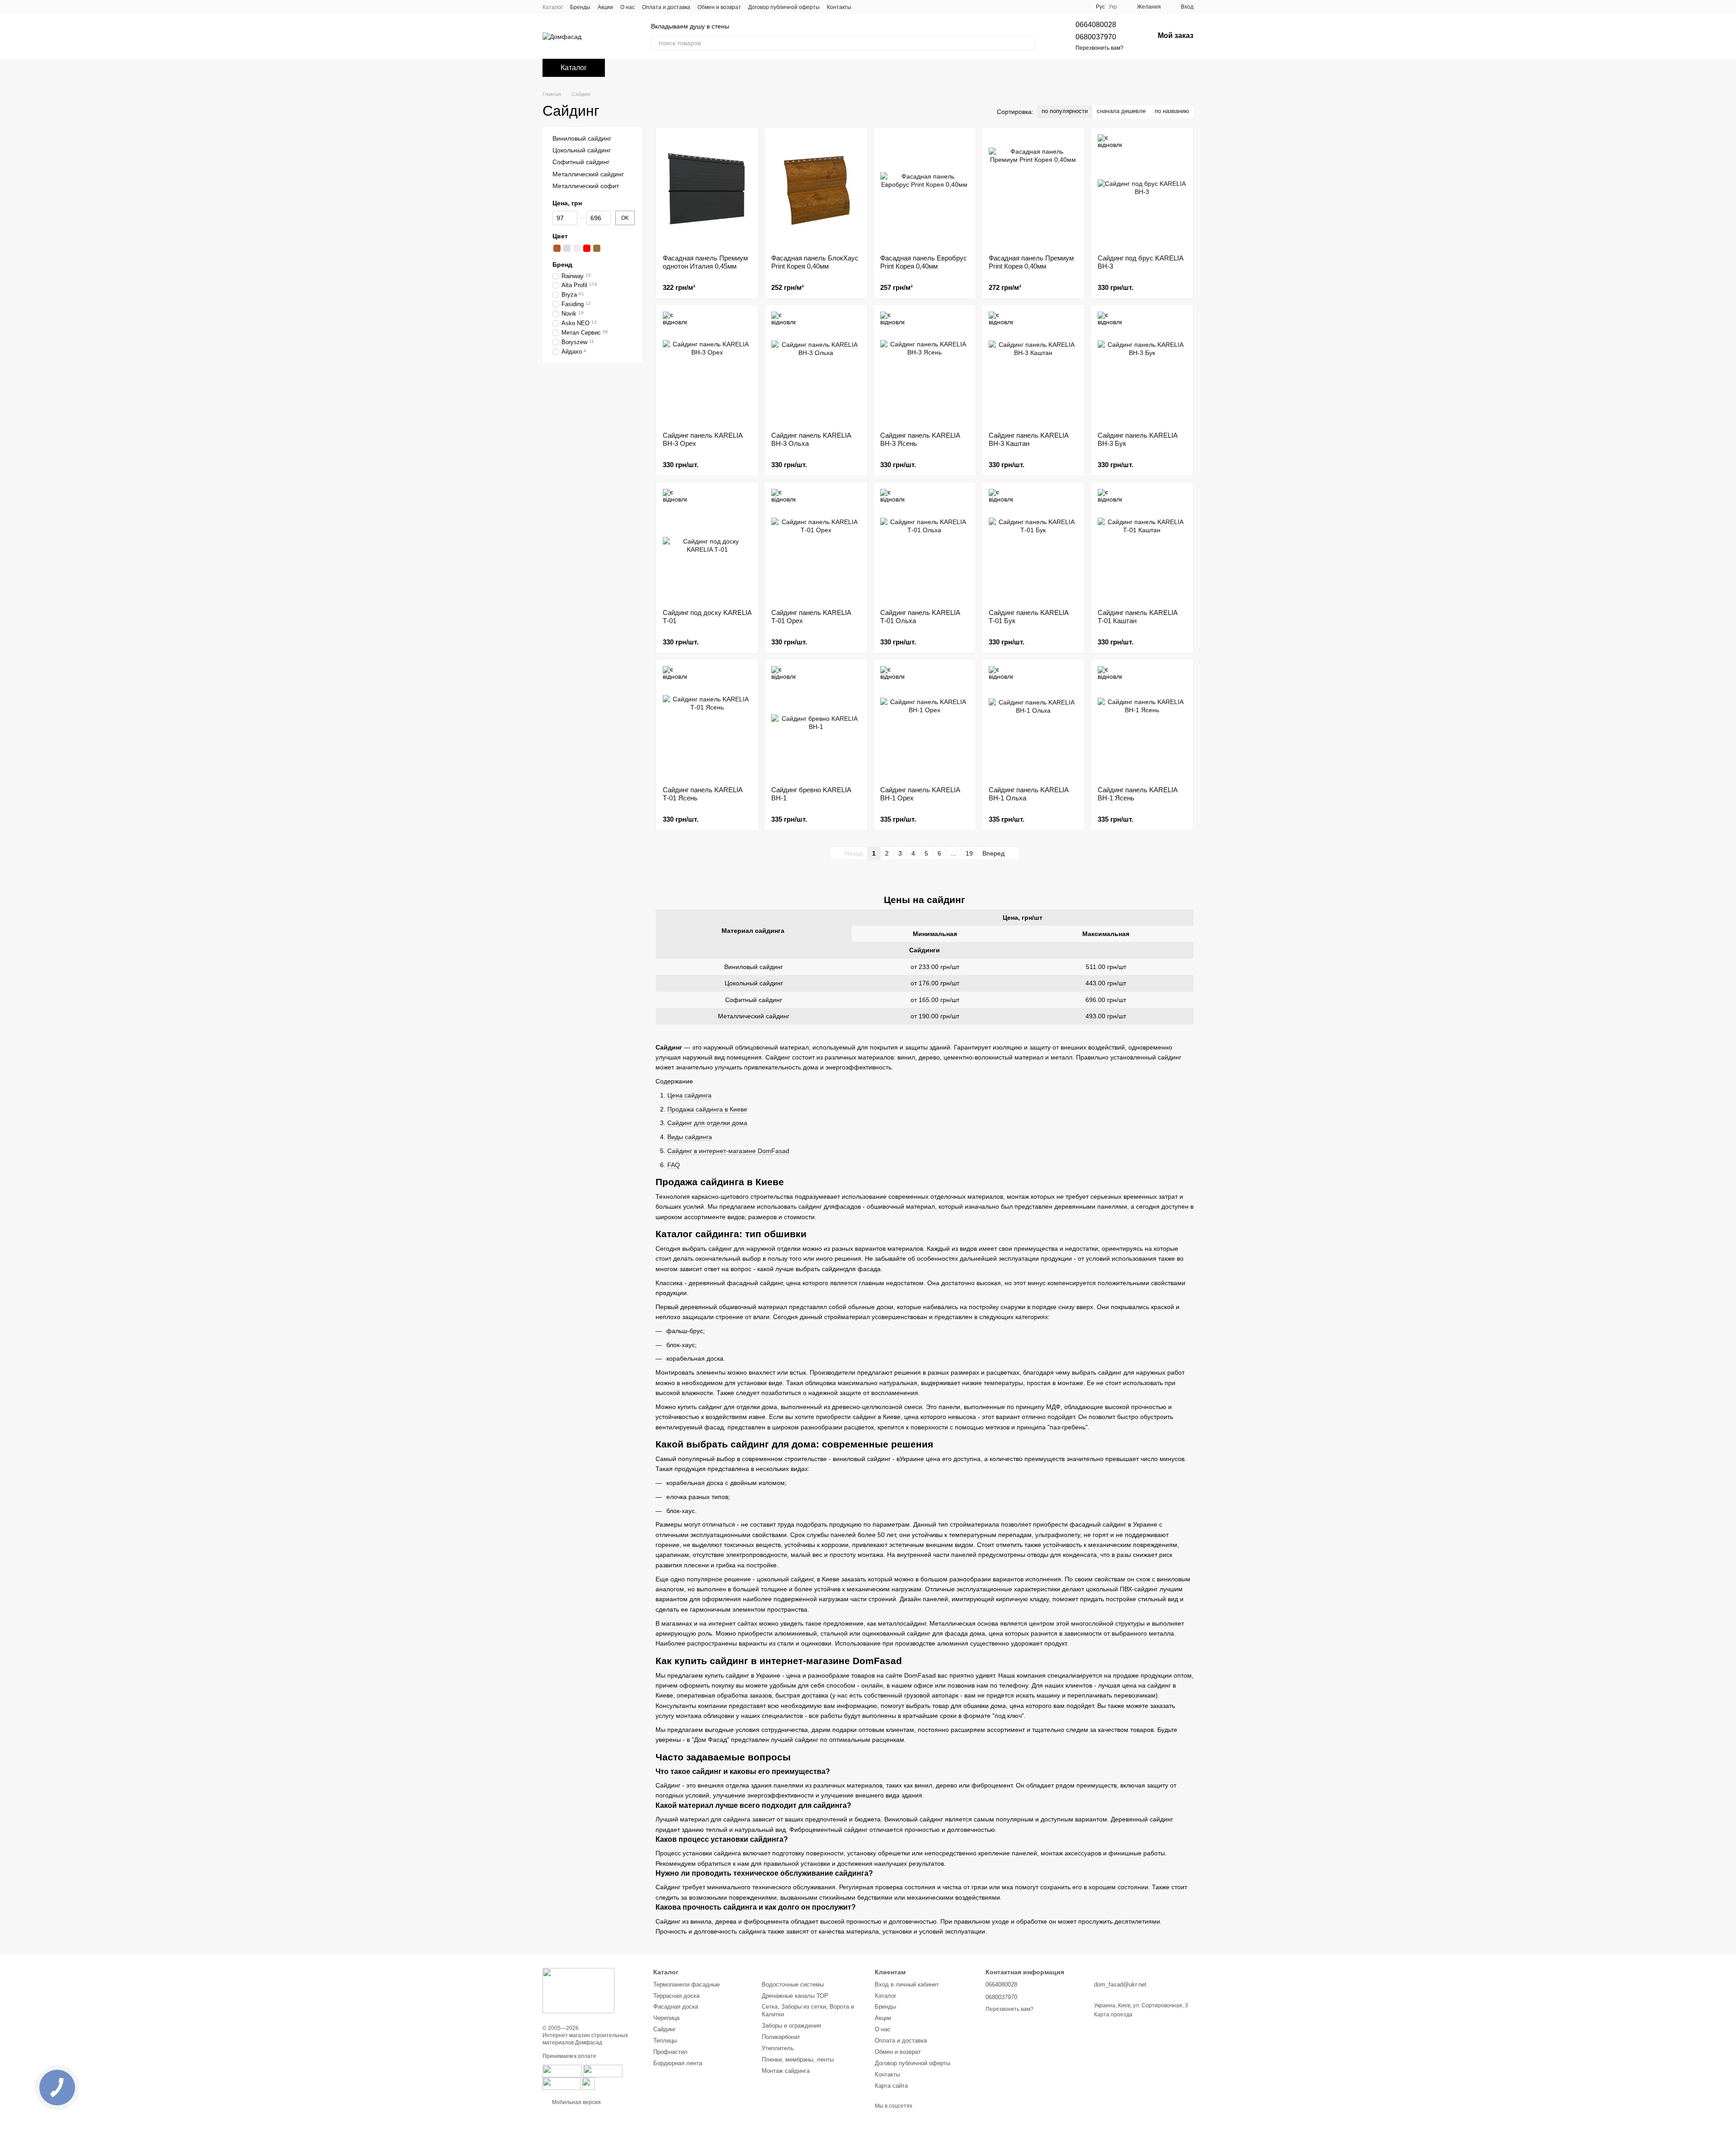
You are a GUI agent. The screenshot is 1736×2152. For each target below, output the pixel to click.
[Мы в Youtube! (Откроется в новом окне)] (875, 7)
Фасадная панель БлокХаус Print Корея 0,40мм (815, 262)
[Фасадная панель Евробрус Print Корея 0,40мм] (925, 191)
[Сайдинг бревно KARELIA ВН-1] (816, 723)
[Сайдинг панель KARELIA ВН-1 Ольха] (1033, 723)
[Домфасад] (578, 1991)
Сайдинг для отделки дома (707, 1123)
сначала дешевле (1121, 111)
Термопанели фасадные (686, 1984)
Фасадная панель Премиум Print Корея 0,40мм (1031, 262)
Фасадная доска (676, 2007)
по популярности (1065, 111)
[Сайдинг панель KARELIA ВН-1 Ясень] (1142, 723)
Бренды (580, 7)
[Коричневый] (557, 248)
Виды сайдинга (690, 1137)
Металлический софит (586, 186)
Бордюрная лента (678, 2063)
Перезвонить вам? (1099, 48)
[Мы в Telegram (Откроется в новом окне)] (907, 7)
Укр (1113, 7)
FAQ (674, 1165)
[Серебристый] (567, 248)
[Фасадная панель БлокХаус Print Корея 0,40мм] (816, 191)
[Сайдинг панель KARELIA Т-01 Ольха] (925, 545)
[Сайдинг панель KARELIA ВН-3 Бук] (1142, 368)
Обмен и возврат (719, 7)
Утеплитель (778, 2048)
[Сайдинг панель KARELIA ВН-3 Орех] (707, 368)
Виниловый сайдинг (582, 138)
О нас (627, 7)
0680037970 (1096, 37)
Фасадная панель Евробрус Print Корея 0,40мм (924, 262)
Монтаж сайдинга (786, 2071)
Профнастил (670, 2052)
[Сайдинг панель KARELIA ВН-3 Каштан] (1033, 368)
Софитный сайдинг (581, 162)
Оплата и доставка (666, 7)
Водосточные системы (793, 1984)
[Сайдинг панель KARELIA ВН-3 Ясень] (925, 368)
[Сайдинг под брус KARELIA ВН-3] (1142, 191)
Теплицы (665, 2041)
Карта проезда (1113, 2015)
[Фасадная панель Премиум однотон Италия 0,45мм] (707, 191)
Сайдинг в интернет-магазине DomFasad (728, 1151)
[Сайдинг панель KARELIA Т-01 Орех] (816, 545)
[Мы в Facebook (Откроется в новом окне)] (864, 7)
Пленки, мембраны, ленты (798, 2060)
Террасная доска (676, 1996)
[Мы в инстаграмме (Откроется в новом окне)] (886, 7)
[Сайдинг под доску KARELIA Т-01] (707, 545)
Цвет (560, 236)
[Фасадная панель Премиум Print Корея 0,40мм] (1033, 191)
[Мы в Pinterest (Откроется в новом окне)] (896, 7)
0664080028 (1096, 25)
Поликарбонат (781, 2037)
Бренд (562, 265)
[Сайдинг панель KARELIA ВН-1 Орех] (925, 723)
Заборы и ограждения (791, 2026)
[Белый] (577, 248)
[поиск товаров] (1028, 43)
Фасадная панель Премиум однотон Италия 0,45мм (705, 262)
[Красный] (587, 248)
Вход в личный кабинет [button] (907, 1984)
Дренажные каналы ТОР (795, 1996)
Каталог (553, 7)
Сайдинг (665, 2029)
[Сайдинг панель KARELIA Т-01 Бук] (1033, 545)
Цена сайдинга (689, 1095)
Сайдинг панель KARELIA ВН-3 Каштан (1028, 439)
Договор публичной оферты (784, 7)
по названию (1172, 111)
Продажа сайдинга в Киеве (707, 1109)
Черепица (666, 2018)
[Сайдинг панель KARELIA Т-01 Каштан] (1142, 545)
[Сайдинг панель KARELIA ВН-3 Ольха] (816, 368)
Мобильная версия (576, 2102)
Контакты (839, 7)
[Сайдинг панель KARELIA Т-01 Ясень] (707, 723)
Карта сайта (891, 2086)
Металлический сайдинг (588, 174)
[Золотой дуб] (597, 248)
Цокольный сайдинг (582, 150)
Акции (605, 7)
